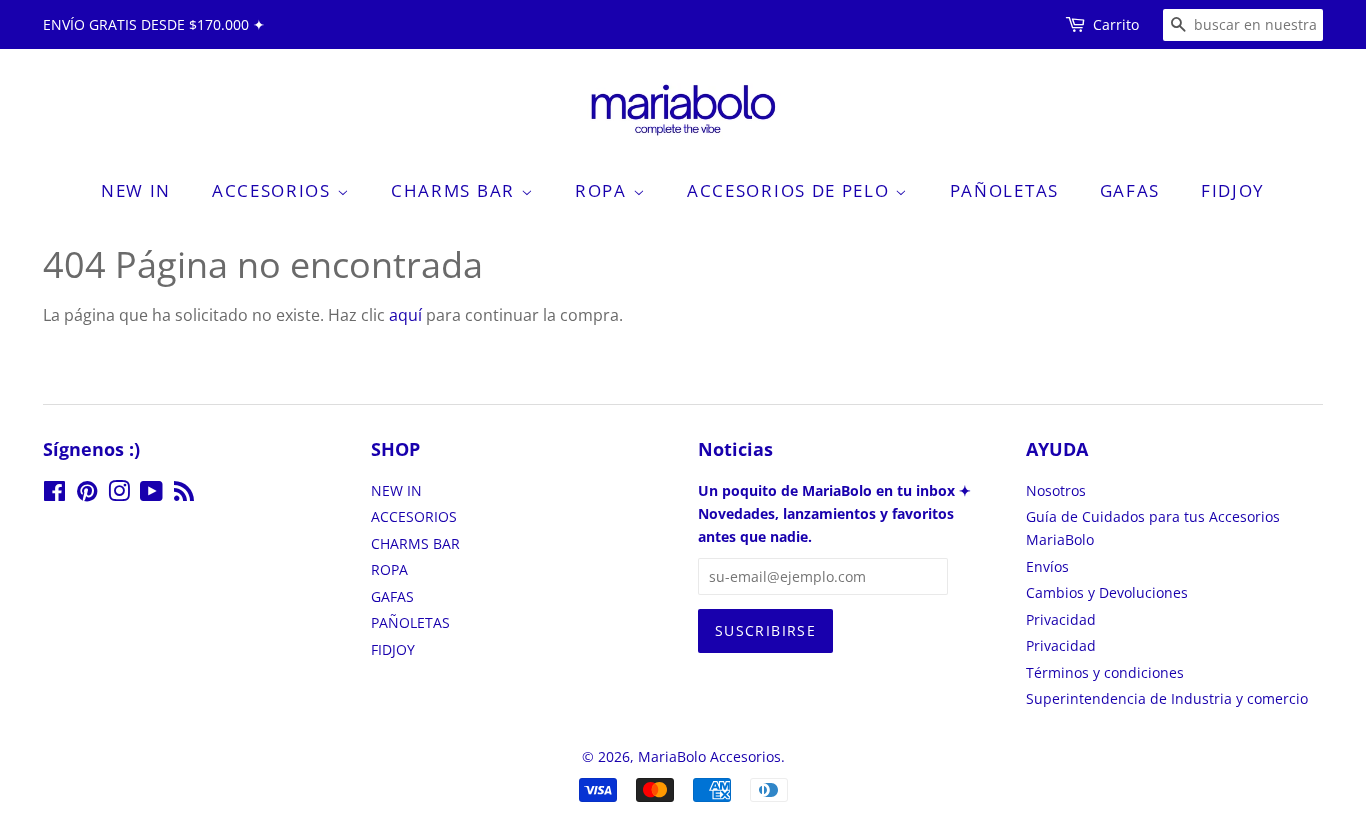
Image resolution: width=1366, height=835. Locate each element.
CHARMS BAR (456, 190)
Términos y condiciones (1105, 672)
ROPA (604, 190)
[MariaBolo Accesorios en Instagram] (119, 494)
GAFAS (1130, 190)
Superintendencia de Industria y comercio (1167, 698)
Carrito (1116, 24)
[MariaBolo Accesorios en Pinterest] (87, 494)
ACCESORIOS (274, 190)
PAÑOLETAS (1004, 190)
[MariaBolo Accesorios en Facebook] (54, 494)
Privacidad (1061, 619)
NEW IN (136, 190)
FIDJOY (1233, 190)
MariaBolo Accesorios (709, 756)
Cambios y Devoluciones (1107, 592)
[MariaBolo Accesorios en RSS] (184, 494)
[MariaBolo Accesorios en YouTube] (151, 494)
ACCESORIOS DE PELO (791, 190)
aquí (405, 315)
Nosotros (1056, 490)
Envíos (1047, 566)
